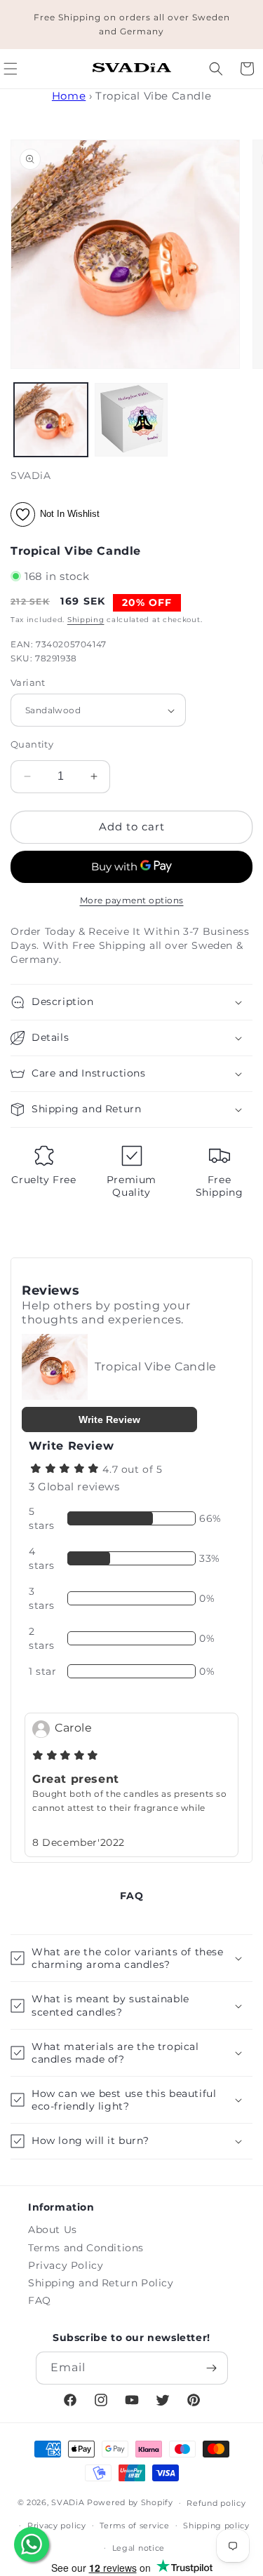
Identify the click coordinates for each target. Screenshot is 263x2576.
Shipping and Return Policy (101, 2283)
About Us (53, 2230)
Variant (28, 682)
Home (69, 96)
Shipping (86, 620)
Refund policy (216, 2503)
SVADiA (68, 2502)
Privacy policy (57, 2526)
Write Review (109, 1420)
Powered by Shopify (130, 2502)
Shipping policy (216, 2526)
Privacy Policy (66, 2265)
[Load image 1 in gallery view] (51, 420)
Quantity (32, 744)
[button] (216, 69)
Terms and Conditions (86, 2248)
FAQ (40, 2300)
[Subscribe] (212, 2368)
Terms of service (134, 2526)
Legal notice (139, 2548)
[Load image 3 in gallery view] (131, 420)
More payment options (132, 900)
